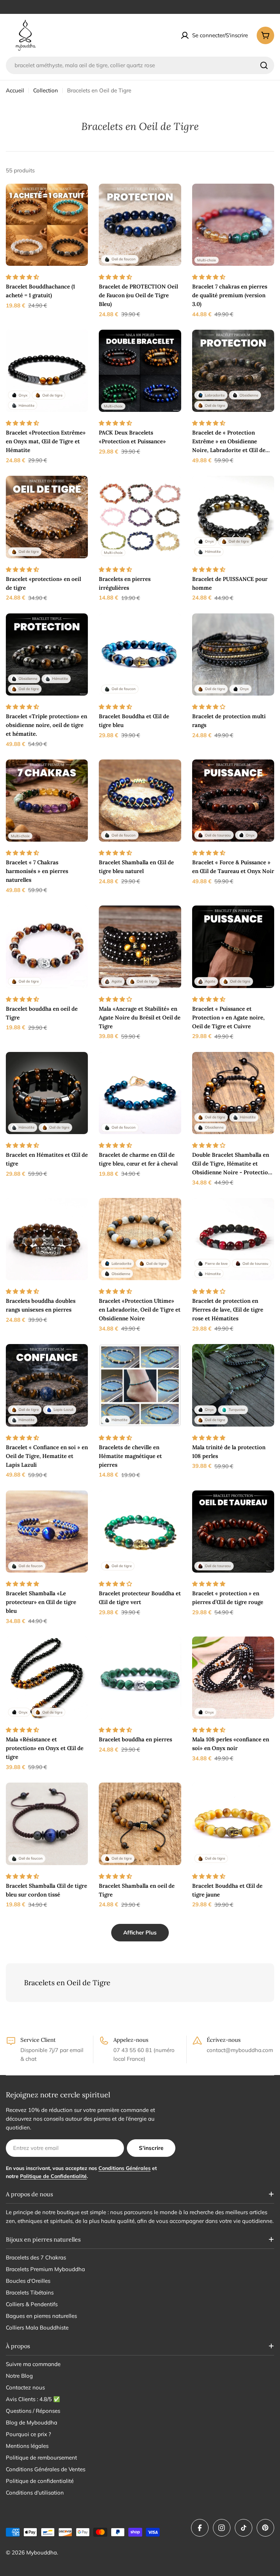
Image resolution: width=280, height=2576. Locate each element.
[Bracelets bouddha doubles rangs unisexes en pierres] (47, 1239)
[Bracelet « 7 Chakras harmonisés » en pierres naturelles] (47, 801)
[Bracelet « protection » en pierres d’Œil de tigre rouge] (233, 1532)
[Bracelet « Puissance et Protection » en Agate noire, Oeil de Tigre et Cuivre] (233, 947)
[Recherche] (264, 65)
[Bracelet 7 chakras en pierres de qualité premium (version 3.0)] (233, 225)
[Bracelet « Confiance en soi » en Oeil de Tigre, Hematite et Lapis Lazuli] (47, 1385)
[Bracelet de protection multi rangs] (233, 654)
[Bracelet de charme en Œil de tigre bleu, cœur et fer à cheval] (140, 1093)
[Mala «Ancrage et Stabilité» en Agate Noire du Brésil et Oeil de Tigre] (140, 947)
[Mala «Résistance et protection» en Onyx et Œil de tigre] (47, 1678)
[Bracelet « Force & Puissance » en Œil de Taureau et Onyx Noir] (233, 801)
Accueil (15, 90)
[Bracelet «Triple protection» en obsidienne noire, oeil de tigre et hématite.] (47, 654)
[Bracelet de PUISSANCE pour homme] (233, 517)
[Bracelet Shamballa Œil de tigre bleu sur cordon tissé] (47, 1824)
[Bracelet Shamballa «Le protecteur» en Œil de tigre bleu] (47, 1532)
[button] (23, 277)
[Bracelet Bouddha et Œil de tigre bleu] (140, 654)
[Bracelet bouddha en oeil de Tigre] (47, 947)
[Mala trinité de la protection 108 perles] (233, 1385)
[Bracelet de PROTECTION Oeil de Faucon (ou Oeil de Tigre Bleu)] (140, 225)
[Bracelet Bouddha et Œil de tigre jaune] (233, 1824)
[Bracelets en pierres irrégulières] (140, 517)
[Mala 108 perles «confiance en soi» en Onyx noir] (233, 1678)
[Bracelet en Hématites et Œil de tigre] (47, 1093)
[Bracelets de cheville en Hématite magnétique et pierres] (140, 1385)
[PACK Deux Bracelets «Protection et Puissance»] (140, 371)
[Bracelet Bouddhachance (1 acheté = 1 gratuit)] (47, 225)
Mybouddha (42, 2552)
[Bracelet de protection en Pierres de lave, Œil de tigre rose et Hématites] (233, 1239)
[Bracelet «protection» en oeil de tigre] (47, 517)
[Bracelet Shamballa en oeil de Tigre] (140, 1824)
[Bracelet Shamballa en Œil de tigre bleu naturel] (140, 801)
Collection (46, 90)
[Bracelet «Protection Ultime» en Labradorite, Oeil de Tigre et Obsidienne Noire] (140, 1239)
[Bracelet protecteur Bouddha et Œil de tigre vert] (140, 1532)
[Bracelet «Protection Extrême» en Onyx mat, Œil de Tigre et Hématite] (47, 371)
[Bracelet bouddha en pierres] (140, 1678)
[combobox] (140, 65)
